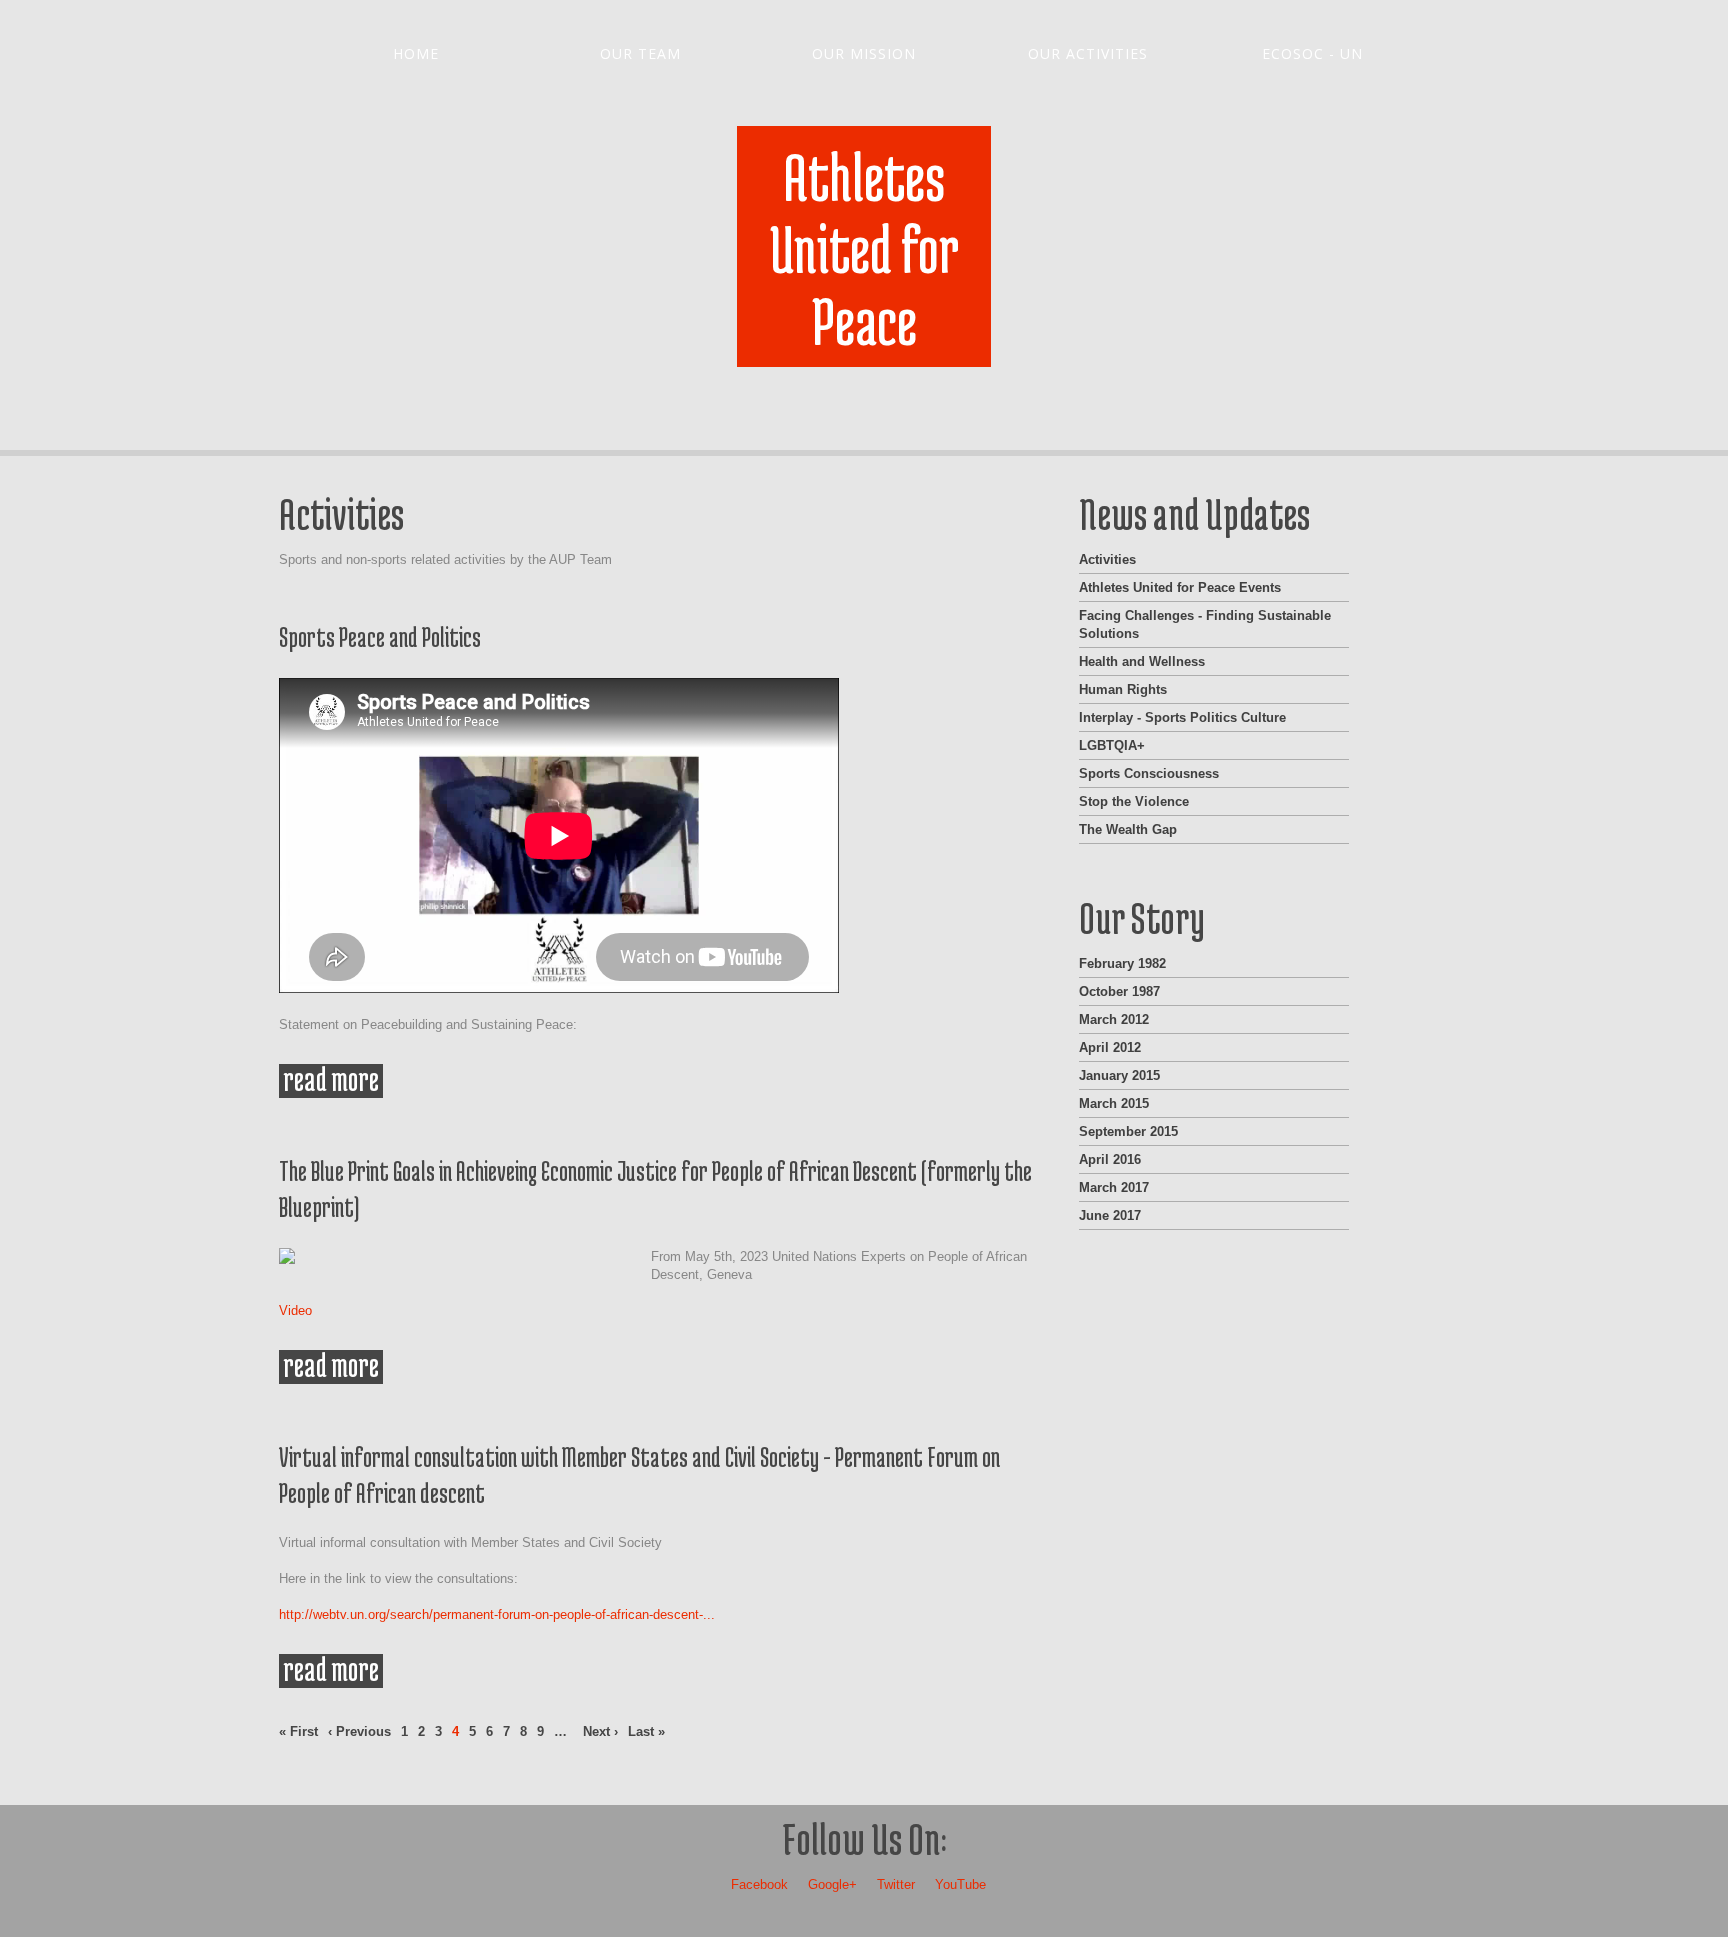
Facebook (759, 1884)
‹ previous (359, 1731)
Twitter (896, 1884)
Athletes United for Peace (864, 248)
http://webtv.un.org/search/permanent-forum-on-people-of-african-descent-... (497, 1614)
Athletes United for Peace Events (1180, 587)
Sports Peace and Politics (380, 637)
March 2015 (1114, 1103)
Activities (1107, 559)
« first (298, 1731)
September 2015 (1128, 1131)
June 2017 (1110, 1215)
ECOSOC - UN (1312, 53)
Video (295, 1310)
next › (600, 1731)
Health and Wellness (1142, 661)
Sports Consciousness (1149, 773)
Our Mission (864, 53)
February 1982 (1122, 963)
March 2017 (1114, 1187)
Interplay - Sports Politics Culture (1182, 717)
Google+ (832, 1884)
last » (646, 1731)
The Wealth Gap (1128, 829)
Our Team (640, 53)
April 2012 (1110, 1047)
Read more (333, 1080)
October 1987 (1119, 991)
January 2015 (1119, 1075)
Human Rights (1123, 689)
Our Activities (1088, 53)
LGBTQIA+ (1112, 745)
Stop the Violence (1134, 801)
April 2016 (1110, 1159)
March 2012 (1114, 1019)
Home (416, 53)
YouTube (960, 1884)
